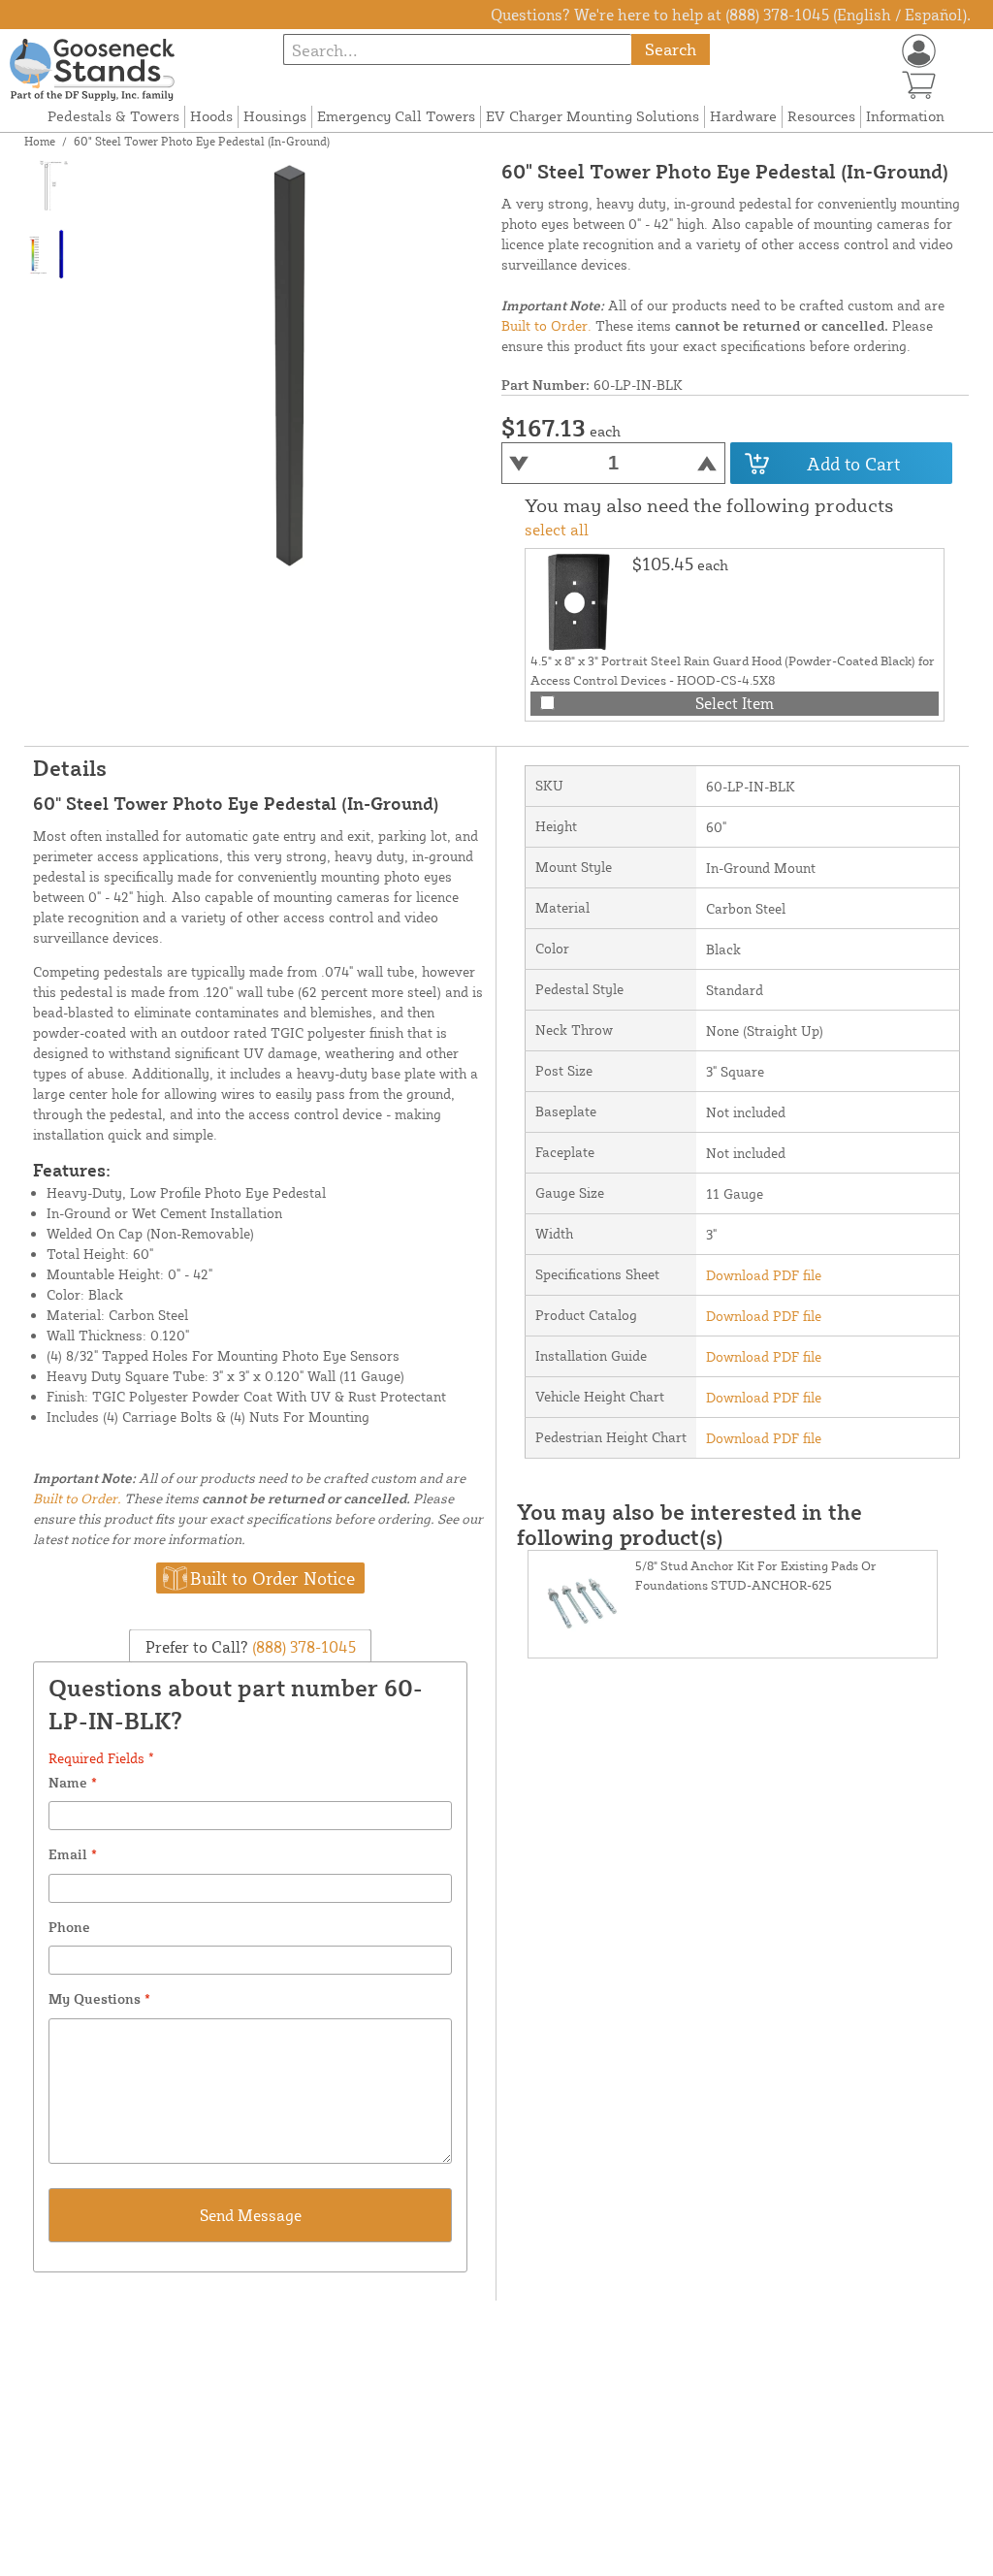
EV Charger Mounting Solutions (593, 116)
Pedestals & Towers (113, 116)
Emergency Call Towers (396, 116)
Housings (275, 116)
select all (557, 530)
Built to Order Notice (272, 1578)
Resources (821, 116)
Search (671, 49)
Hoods (211, 116)
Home (40, 141)
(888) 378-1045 (302, 1647)
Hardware (743, 116)
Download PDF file (764, 1275)
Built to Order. (546, 325)
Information (905, 116)
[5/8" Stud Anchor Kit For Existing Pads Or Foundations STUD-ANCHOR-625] (582, 1604)
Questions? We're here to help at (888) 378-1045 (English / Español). (731, 15)
